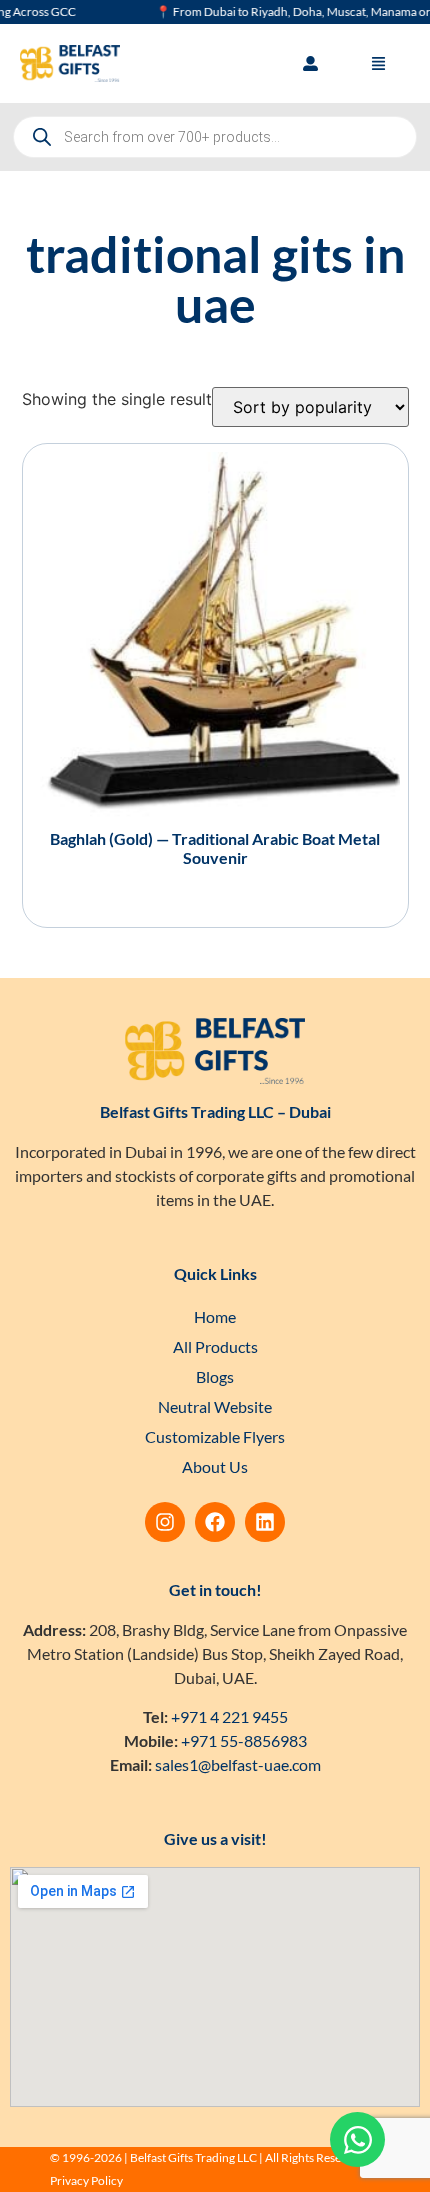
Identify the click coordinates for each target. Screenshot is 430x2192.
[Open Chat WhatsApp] (357, 2139)
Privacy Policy (86, 2180)
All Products (215, 1346)
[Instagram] (165, 1522)
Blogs (215, 1376)
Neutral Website (215, 1406)
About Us (215, 1466)
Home (215, 1316)
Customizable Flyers (215, 1436)
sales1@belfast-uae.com (238, 1764)
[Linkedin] (265, 1522)
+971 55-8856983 (244, 1740)
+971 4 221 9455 (229, 1716)
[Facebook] (215, 1522)
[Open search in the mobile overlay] (215, 137)
